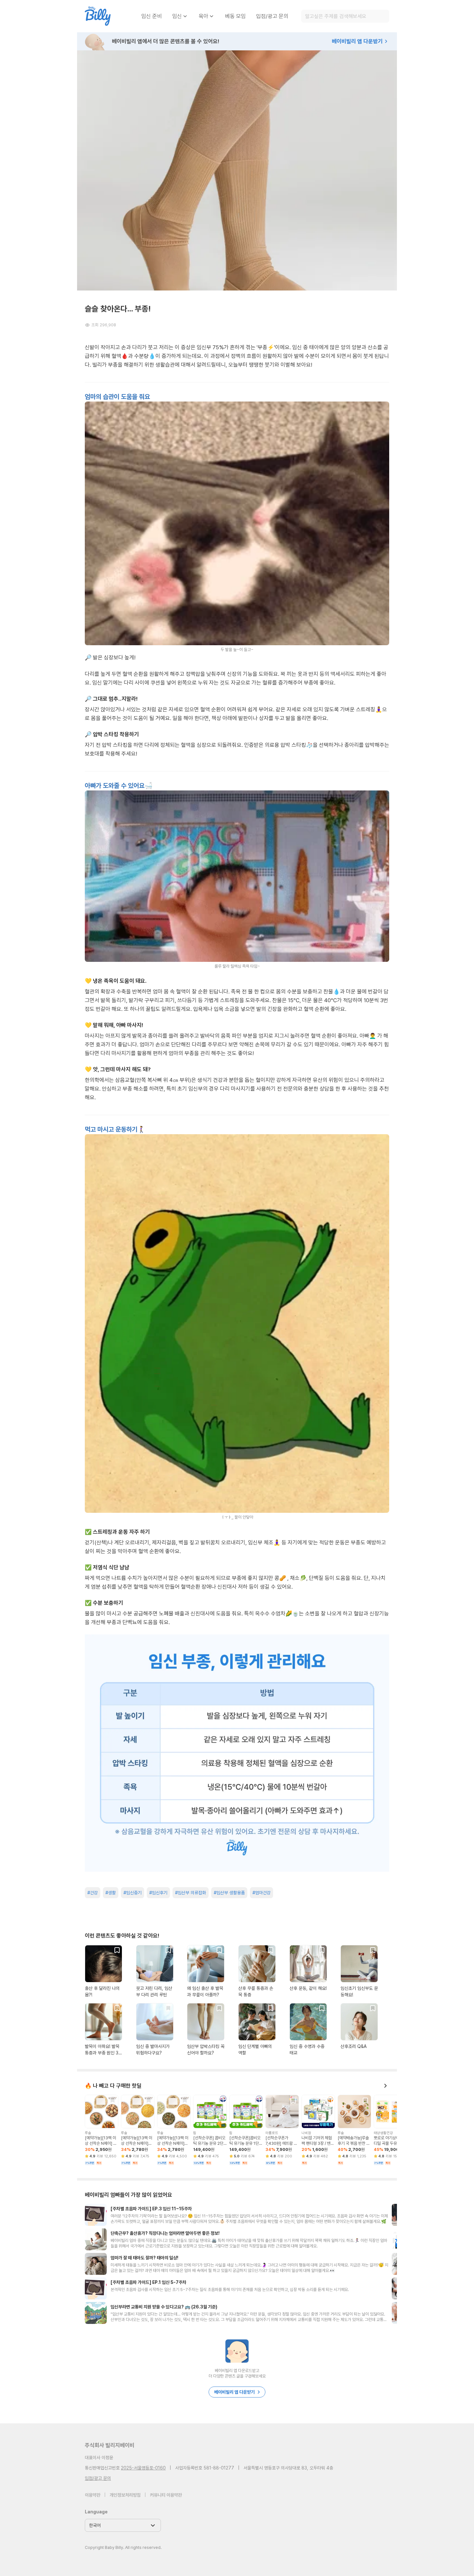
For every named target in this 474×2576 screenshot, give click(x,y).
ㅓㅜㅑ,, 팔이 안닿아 (237, 1517)
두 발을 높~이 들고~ (237, 650)
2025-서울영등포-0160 (143, 2468)
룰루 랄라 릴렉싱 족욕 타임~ (237, 966)
